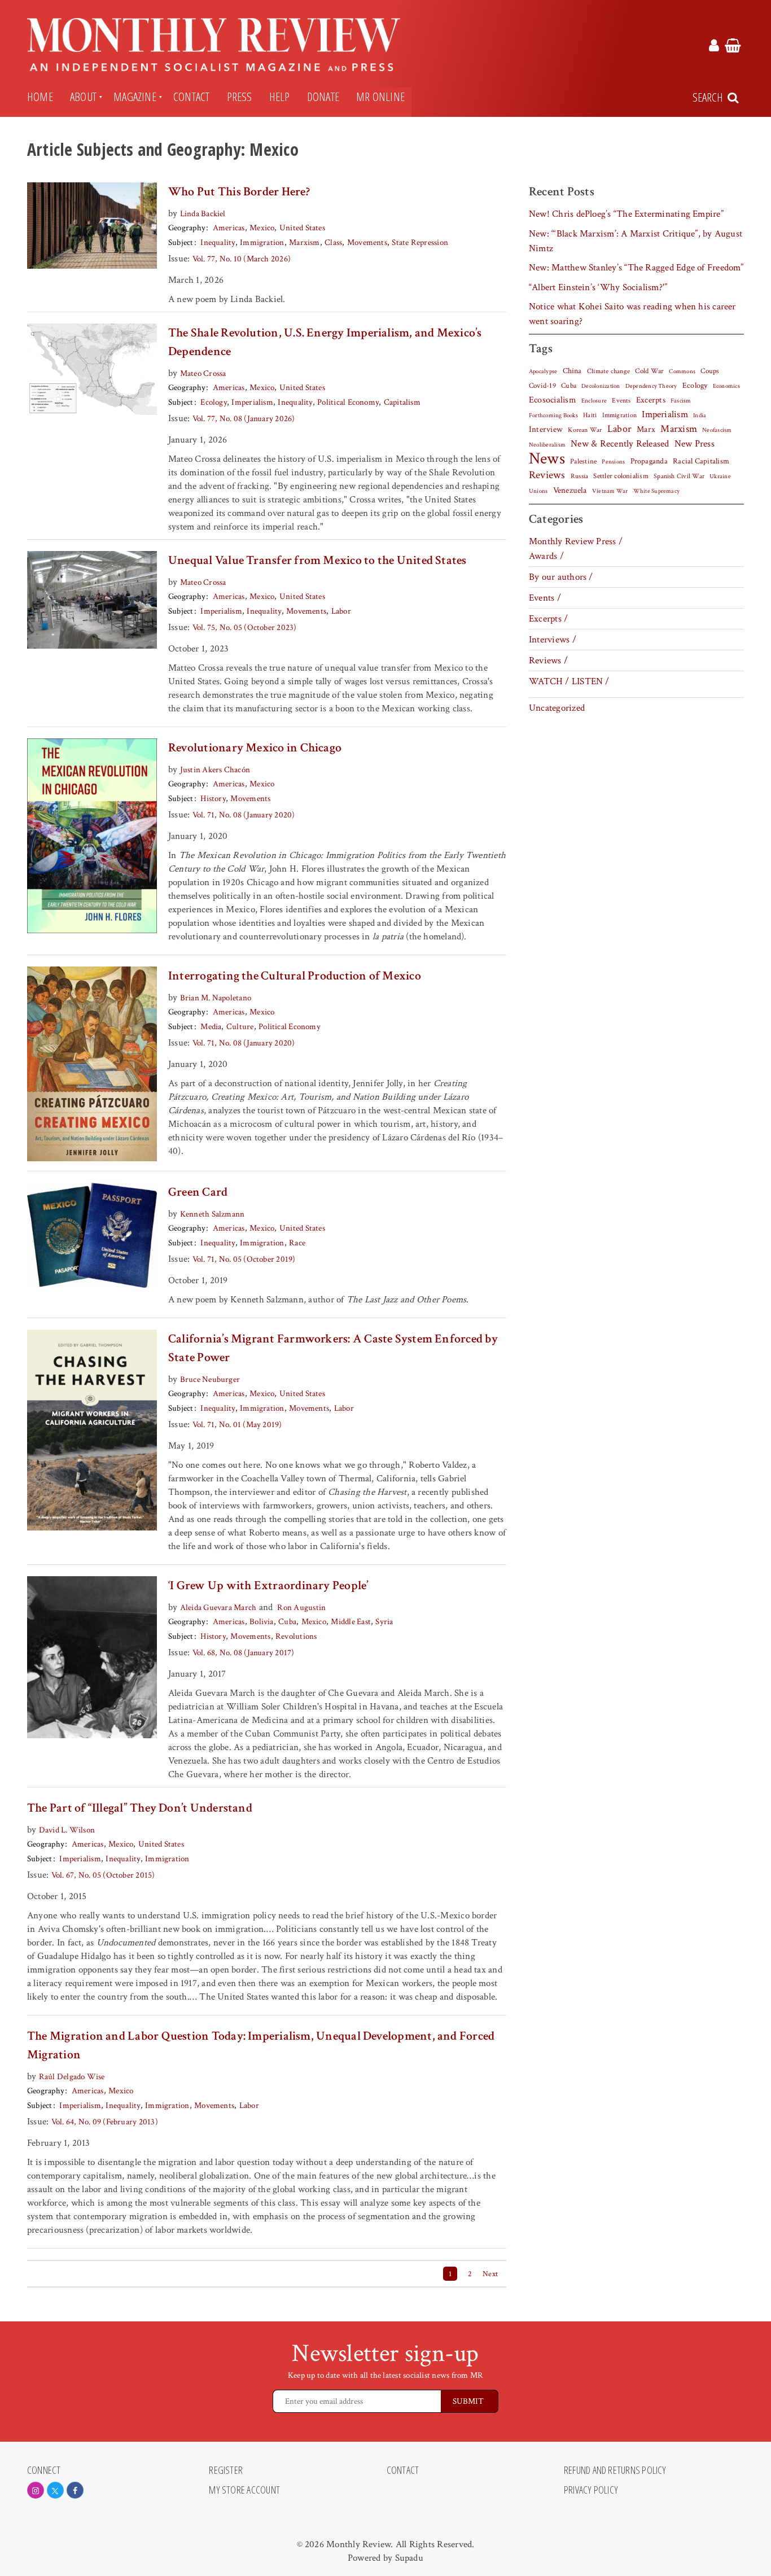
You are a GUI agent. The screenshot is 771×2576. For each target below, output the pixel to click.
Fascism (681, 401)
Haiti (590, 415)
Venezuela (570, 490)
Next (490, 2274)
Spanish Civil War (679, 476)
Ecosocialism (553, 400)
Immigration (262, 242)
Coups (710, 371)
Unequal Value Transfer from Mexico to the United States (317, 560)
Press (240, 97)
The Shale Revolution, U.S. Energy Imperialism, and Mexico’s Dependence (325, 342)
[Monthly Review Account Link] (714, 47)
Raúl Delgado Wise (72, 2077)
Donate (323, 97)
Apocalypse (543, 371)
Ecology (214, 402)
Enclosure (594, 401)
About (83, 97)
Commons (682, 371)
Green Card (198, 1192)
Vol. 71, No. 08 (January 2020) (244, 815)
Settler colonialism (621, 476)
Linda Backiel (203, 214)
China (572, 371)
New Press (695, 444)
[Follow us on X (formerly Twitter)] (55, 2490)
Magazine (135, 97)
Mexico (262, 228)
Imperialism (252, 402)
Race (297, 1243)
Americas (229, 228)
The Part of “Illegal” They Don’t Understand (140, 1808)
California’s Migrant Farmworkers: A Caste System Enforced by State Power (333, 1348)
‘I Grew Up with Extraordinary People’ (268, 1586)
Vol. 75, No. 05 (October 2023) (245, 627)
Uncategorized (557, 708)
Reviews (547, 475)
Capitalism (402, 402)
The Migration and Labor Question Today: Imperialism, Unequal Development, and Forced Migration (261, 2045)
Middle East (351, 1622)
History (213, 799)
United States (302, 228)
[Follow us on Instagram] (36, 2490)
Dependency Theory (651, 386)
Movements (367, 242)
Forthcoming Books (553, 415)
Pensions (613, 462)
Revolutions (296, 1636)
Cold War (649, 371)
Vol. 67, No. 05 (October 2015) (103, 1875)
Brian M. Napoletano (216, 998)
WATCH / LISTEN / (569, 681)
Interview (546, 429)
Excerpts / (548, 619)
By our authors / (561, 577)
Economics (726, 386)
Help (280, 97)
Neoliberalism (547, 445)
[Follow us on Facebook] (75, 2490)
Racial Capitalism (701, 461)
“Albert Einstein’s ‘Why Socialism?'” (598, 287)
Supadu (409, 2558)
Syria (384, 1622)
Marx (646, 429)
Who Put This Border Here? (239, 192)
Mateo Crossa (203, 373)
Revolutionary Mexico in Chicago (255, 748)
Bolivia (262, 1622)
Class (333, 242)
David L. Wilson (67, 1830)
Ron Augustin (301, 1608)
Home (40, 97)
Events (621, 400)
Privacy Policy (591, 2490)
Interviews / (553, 640)
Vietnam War (610, 491)
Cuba (287, 1622)
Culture (240, 1027)
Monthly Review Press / (576, 541)
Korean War (585, 430)
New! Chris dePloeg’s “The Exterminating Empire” (626, 214)
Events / (545, 598)
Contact (192, 97)
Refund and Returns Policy (615, 2470)
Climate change (608, 371)
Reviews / (548, 661)
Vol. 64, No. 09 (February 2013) (105, 2122)
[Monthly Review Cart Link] (733, 47)
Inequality (218, 242)
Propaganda (649, 461)
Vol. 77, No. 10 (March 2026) (242, 259)
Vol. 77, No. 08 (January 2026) (244, 419)
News (547, 458)
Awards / (546, 556)
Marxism (305, 242)
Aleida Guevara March (218, 1608)
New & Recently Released (620, 444)
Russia (579, 476)
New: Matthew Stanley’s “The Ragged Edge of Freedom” (636, 268)
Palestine (583, 461)
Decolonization (601, 386)
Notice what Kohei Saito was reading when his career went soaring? (632, 314)
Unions (538, 491)
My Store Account (244, 2490)
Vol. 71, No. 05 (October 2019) (244, 1259)
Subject (181, 242)
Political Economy (348, 402)
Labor (341, 611)
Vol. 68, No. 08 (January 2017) (244, 1653)
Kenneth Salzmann (213, 1214)
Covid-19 (542, 386)
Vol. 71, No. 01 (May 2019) (237, 1425)
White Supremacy (656, 491)
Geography (187, 228)
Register (226, 2470)
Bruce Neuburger (210, 1379)
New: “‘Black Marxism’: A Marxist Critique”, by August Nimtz (636, 241)
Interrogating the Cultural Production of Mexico (295, 976)
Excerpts (651, 400)
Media (211, 1027)
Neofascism (717, 430)
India (700, 416)
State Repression (420, 242)
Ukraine (720, 476)
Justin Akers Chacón (215, 770)
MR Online (380, 97)
